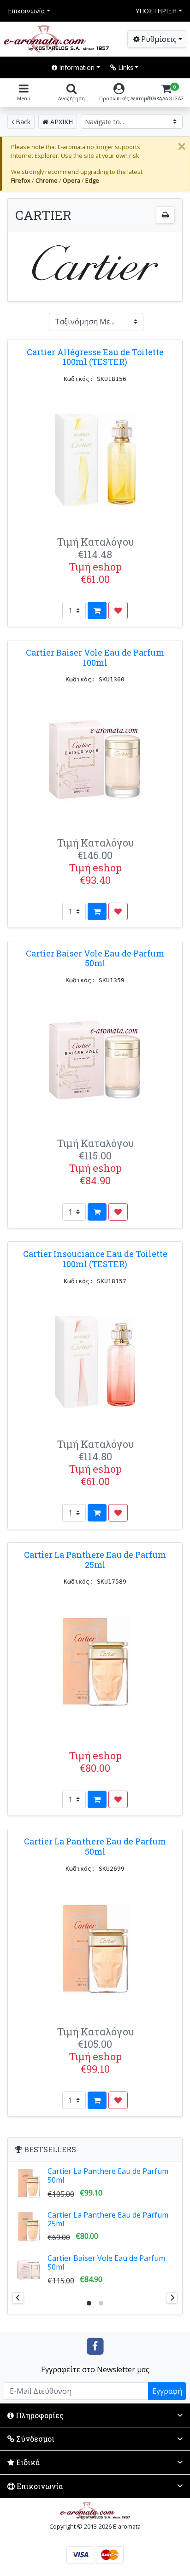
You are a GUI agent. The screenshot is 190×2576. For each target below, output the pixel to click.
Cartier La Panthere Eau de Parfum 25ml (108, 2219)
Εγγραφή (167, 2391)
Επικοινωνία (26, 11)
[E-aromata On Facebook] (95, 2346)
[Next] (172, 2298)
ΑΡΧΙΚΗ (61, 122)
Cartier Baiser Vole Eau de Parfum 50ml (106, 2262)
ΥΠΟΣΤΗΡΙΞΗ (156, 11)
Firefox (21, 180)
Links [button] (125, 67)
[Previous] (18, 2298)
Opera (71, 180)
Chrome (47, 180)
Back (22, 122)
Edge (92, 180)
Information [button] (76, 67)
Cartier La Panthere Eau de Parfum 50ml (108, 2175)
